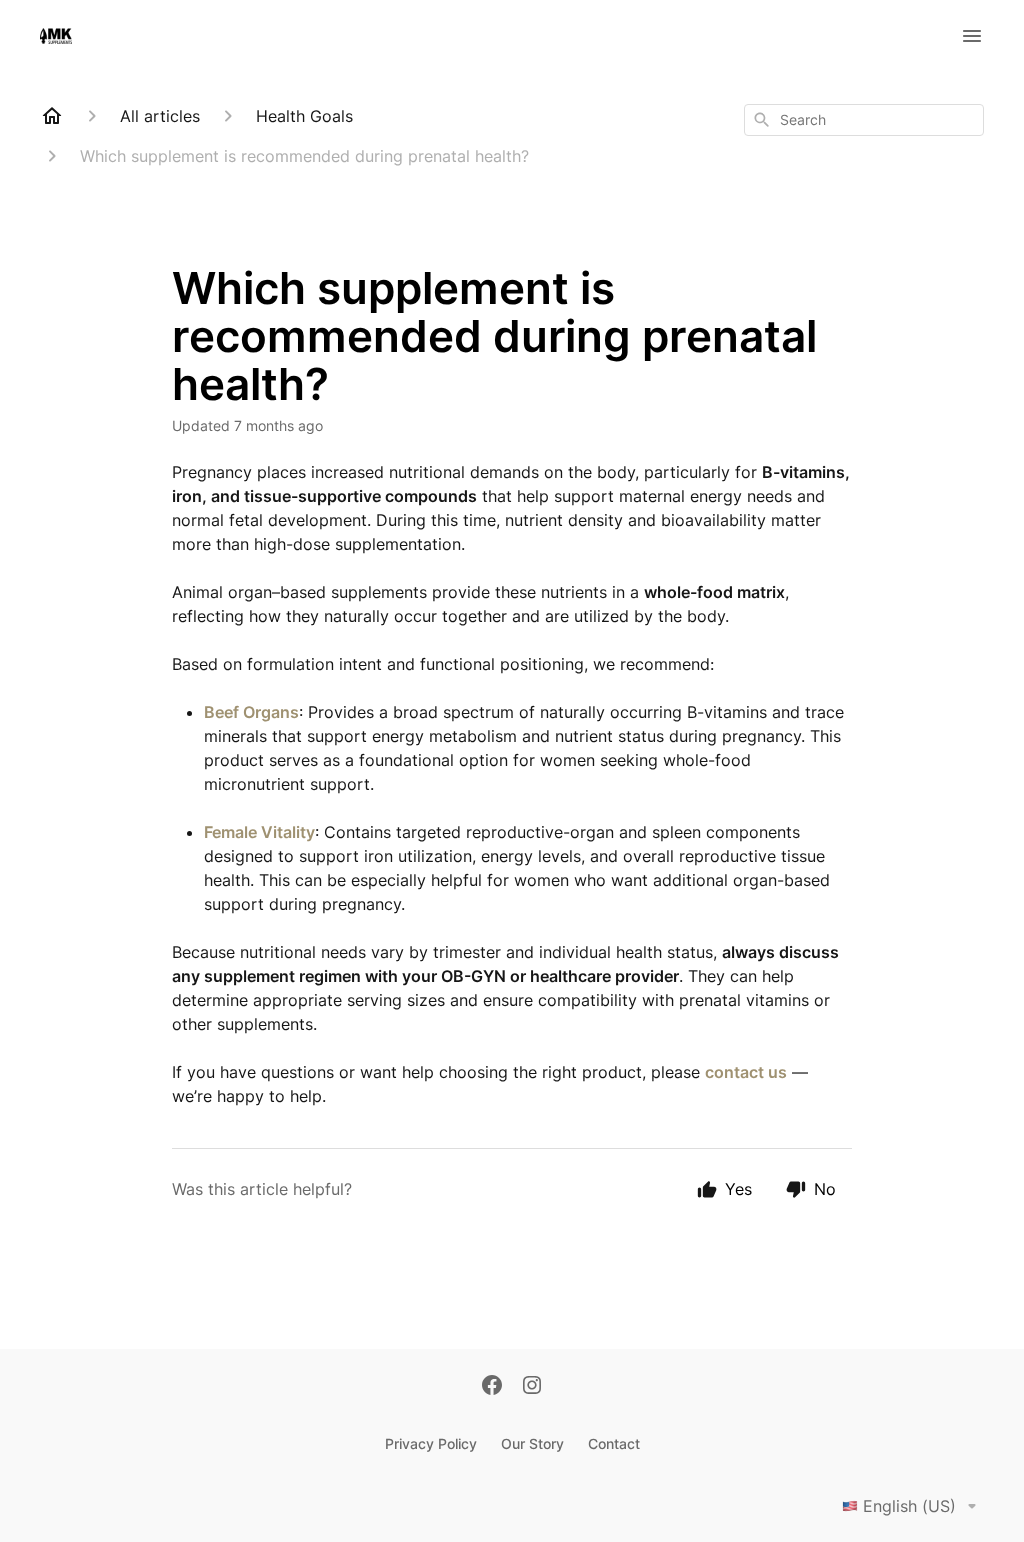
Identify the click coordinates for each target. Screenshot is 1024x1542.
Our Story (532, 1443)
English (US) (909, 1506)
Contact (614, 1443)
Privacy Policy (431, 1443)
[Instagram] (532, 1387)
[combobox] (864, 120)
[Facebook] (492, 1387)
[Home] (52, 116)
